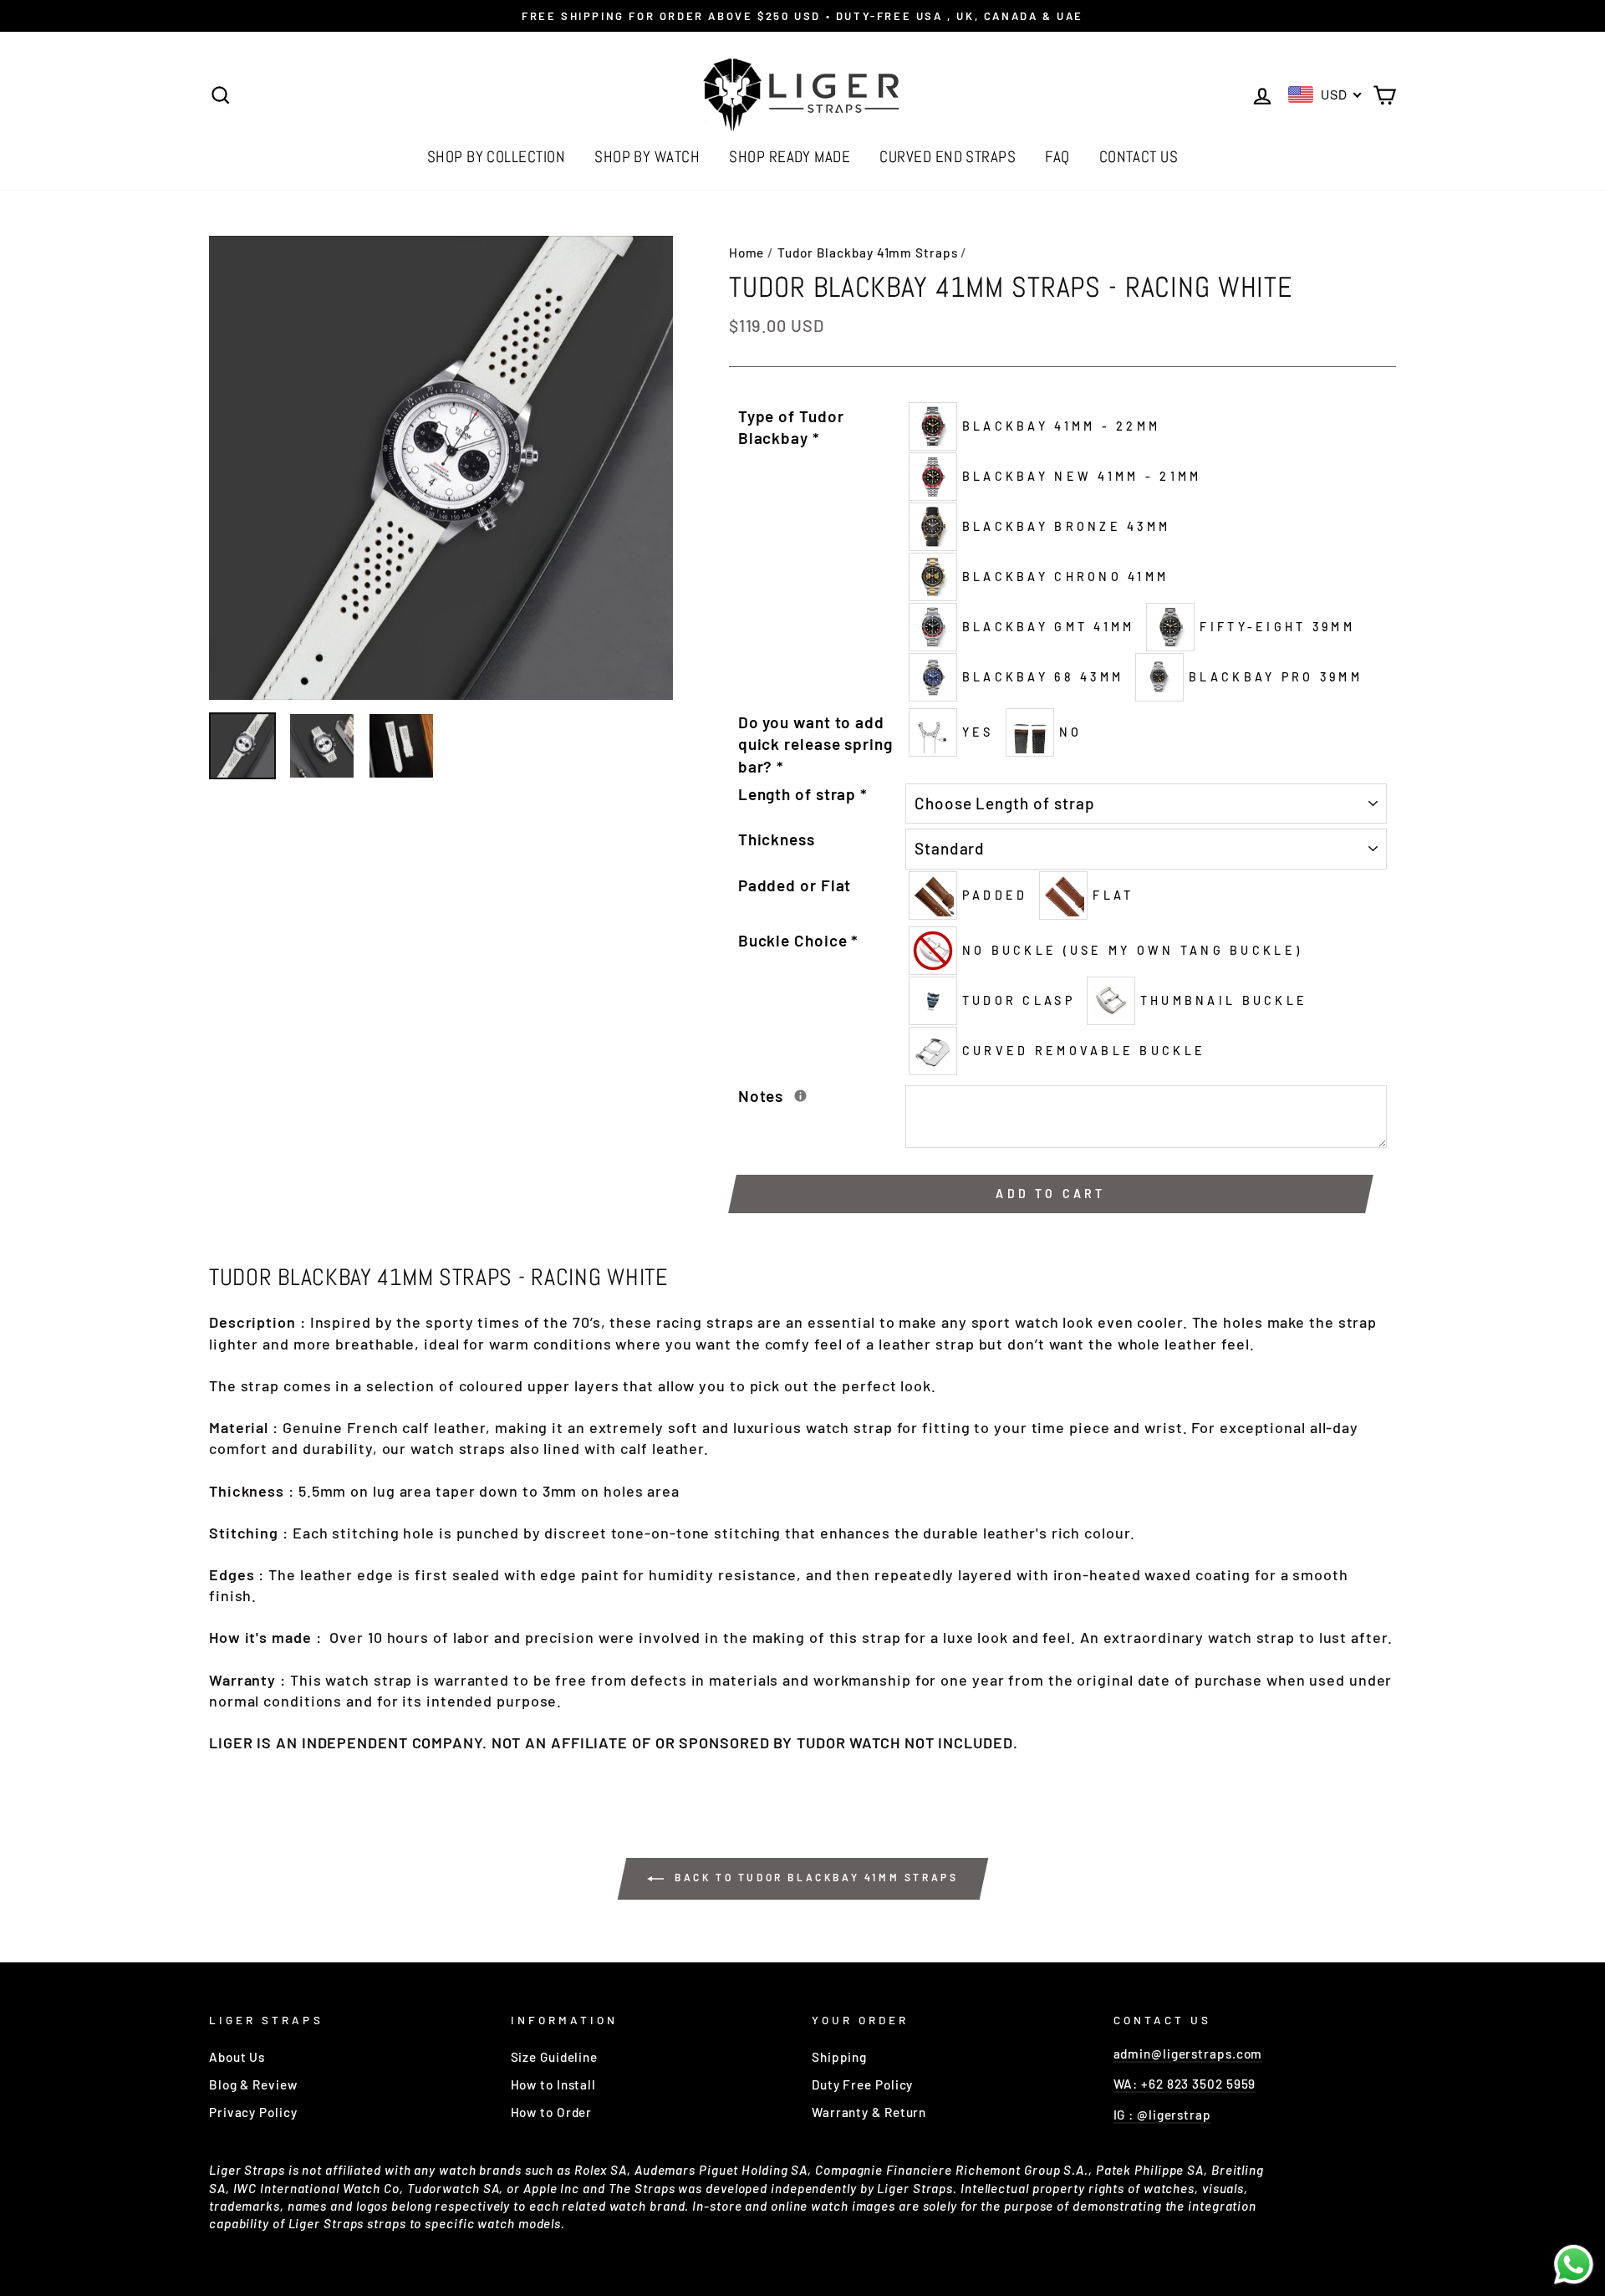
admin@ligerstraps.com (1188, 2054)
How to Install (554, 2084)
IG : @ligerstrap (1162, 2115)
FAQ (1057, 157)
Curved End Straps (948, 157)
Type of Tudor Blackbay (791, 427)
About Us (237, 2057)
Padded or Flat (795, 885)
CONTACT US (1139, 157)
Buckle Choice (799, 940)
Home (747, 253)
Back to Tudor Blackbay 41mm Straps (815, 1877)
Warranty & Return (869, 2112)
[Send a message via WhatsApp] (1574, 2265)
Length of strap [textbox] (803, 794)
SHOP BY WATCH (647, 157)
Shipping (839, 2057)
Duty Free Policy (862, 2084)
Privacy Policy (253, 2112)
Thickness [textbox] (777, 839)
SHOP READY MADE (790, 157)
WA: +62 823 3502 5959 (1185, 2084)
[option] (802, 16)
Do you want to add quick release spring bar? (815, 744)
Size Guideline (555, 2057)
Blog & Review (253, 2084)
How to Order (552, 2112)
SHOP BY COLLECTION (497, 157)
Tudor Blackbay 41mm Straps (867, 253)
